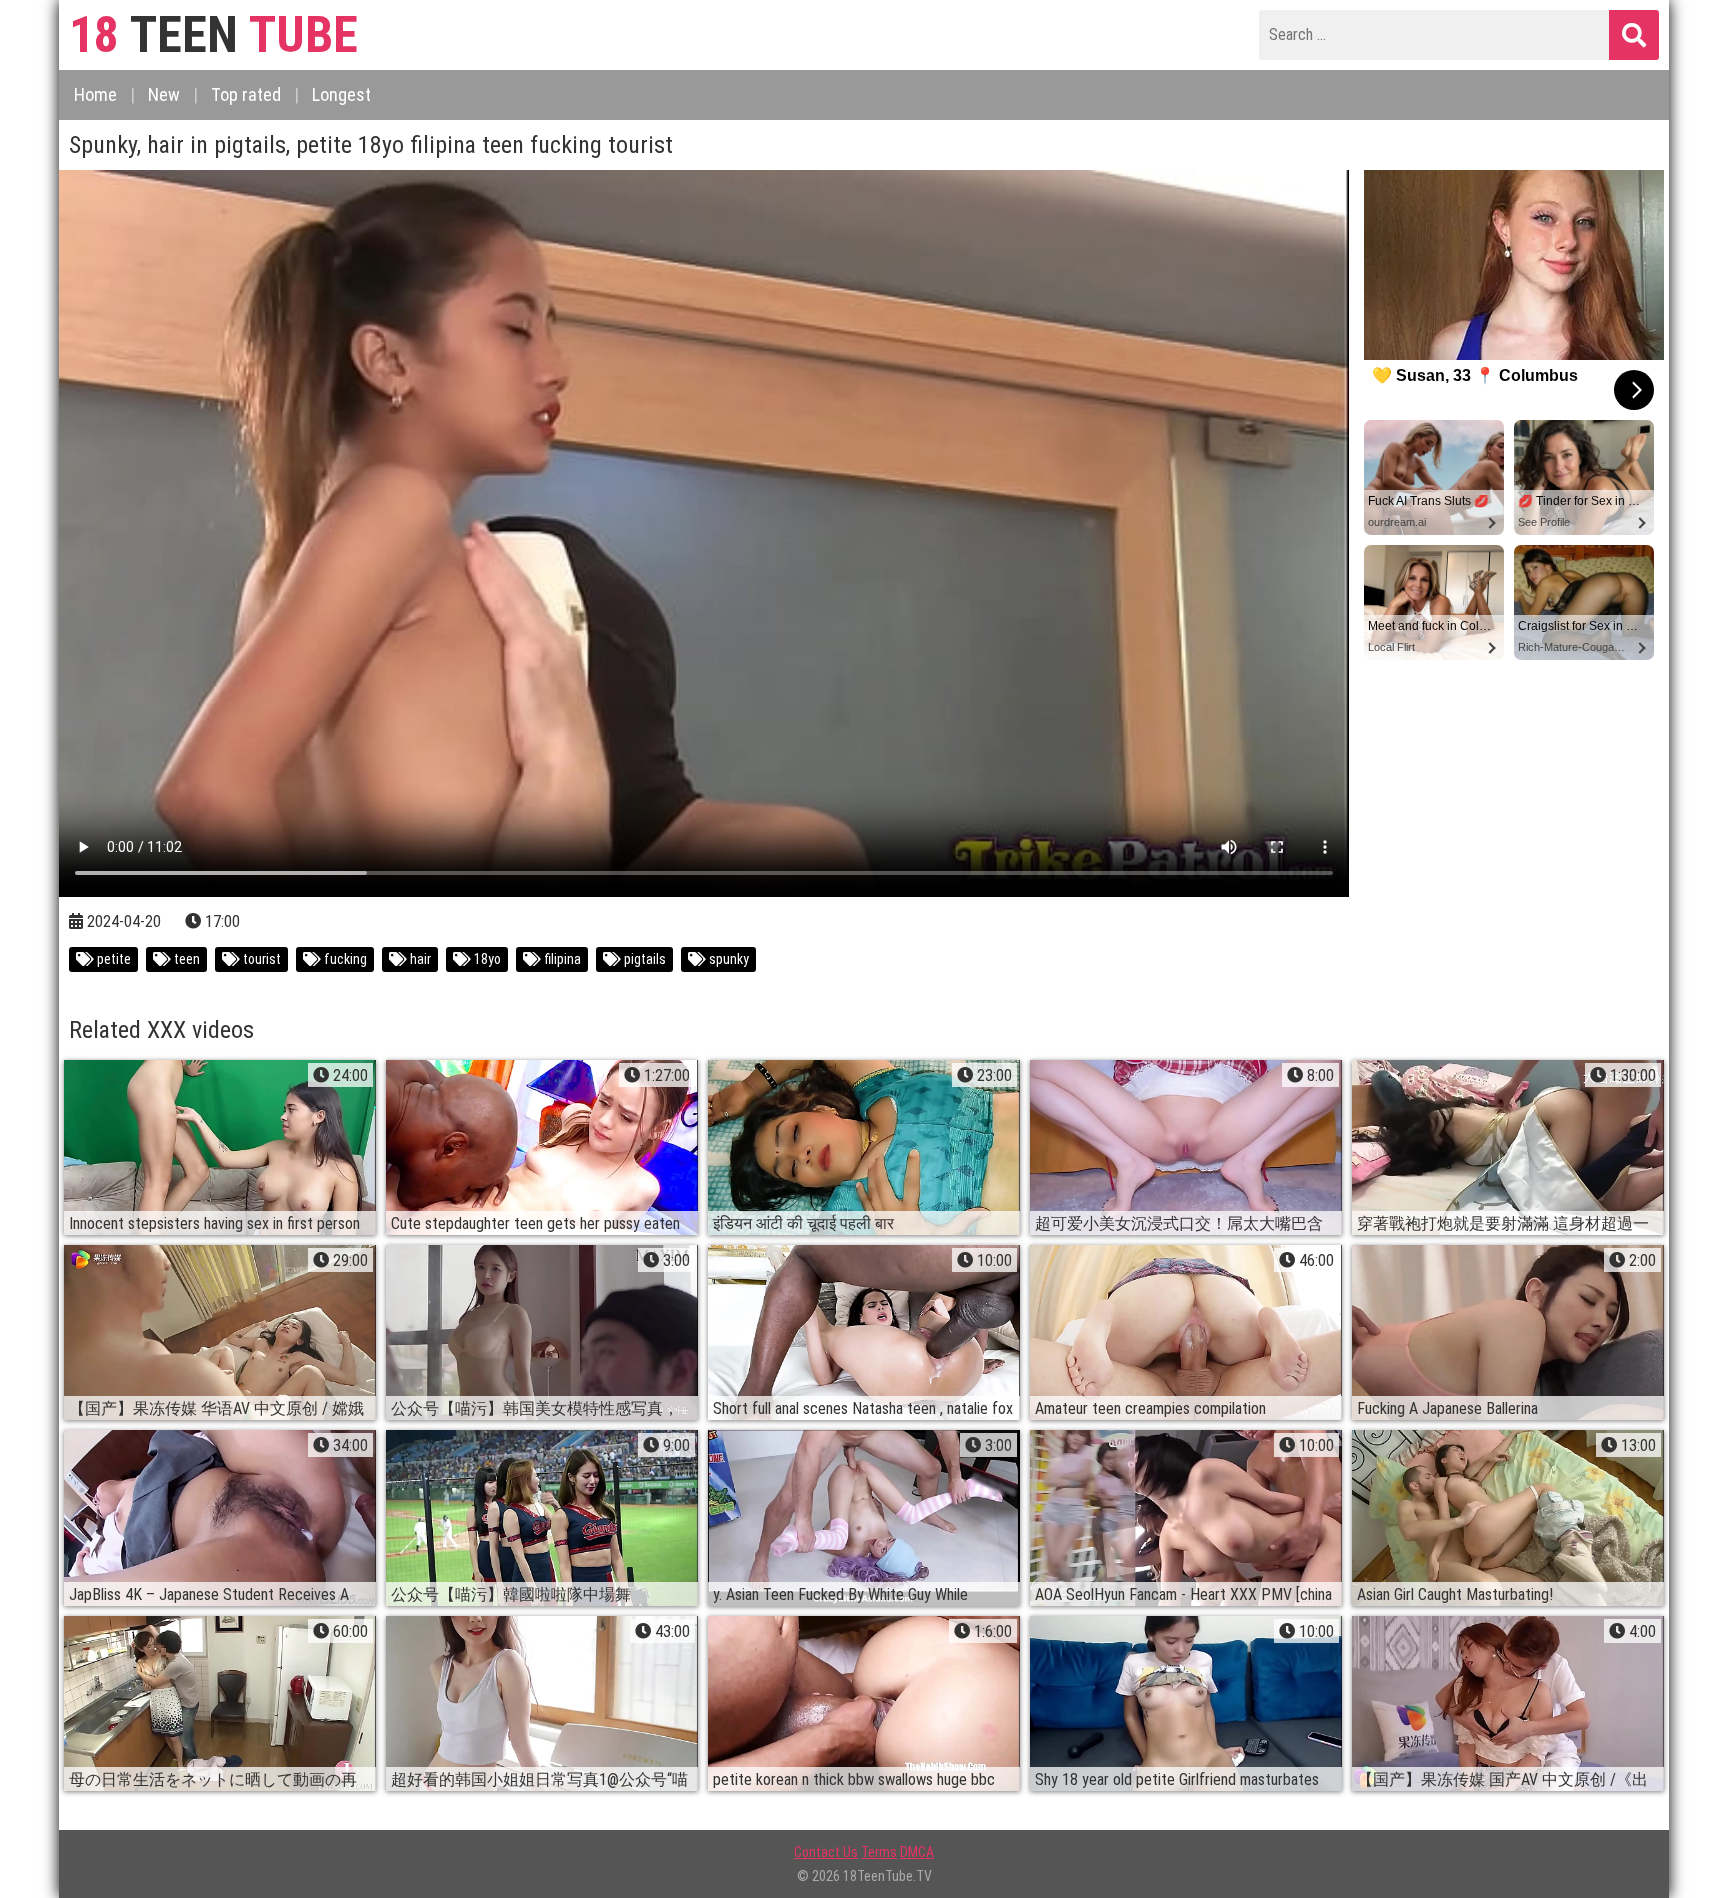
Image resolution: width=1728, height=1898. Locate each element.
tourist (260, 959)
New (164, 94)
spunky (727, 959)
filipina (561, 959)
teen (185, 959)
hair (419, 959)
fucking (344, 959)
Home (95, 94)
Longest (341, 94)
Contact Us (826, 1852)
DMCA (917, 1852)
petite (112, 959)
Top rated (246, 94)
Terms (879, 1852)
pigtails (643, 959)
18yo (486, 959)
